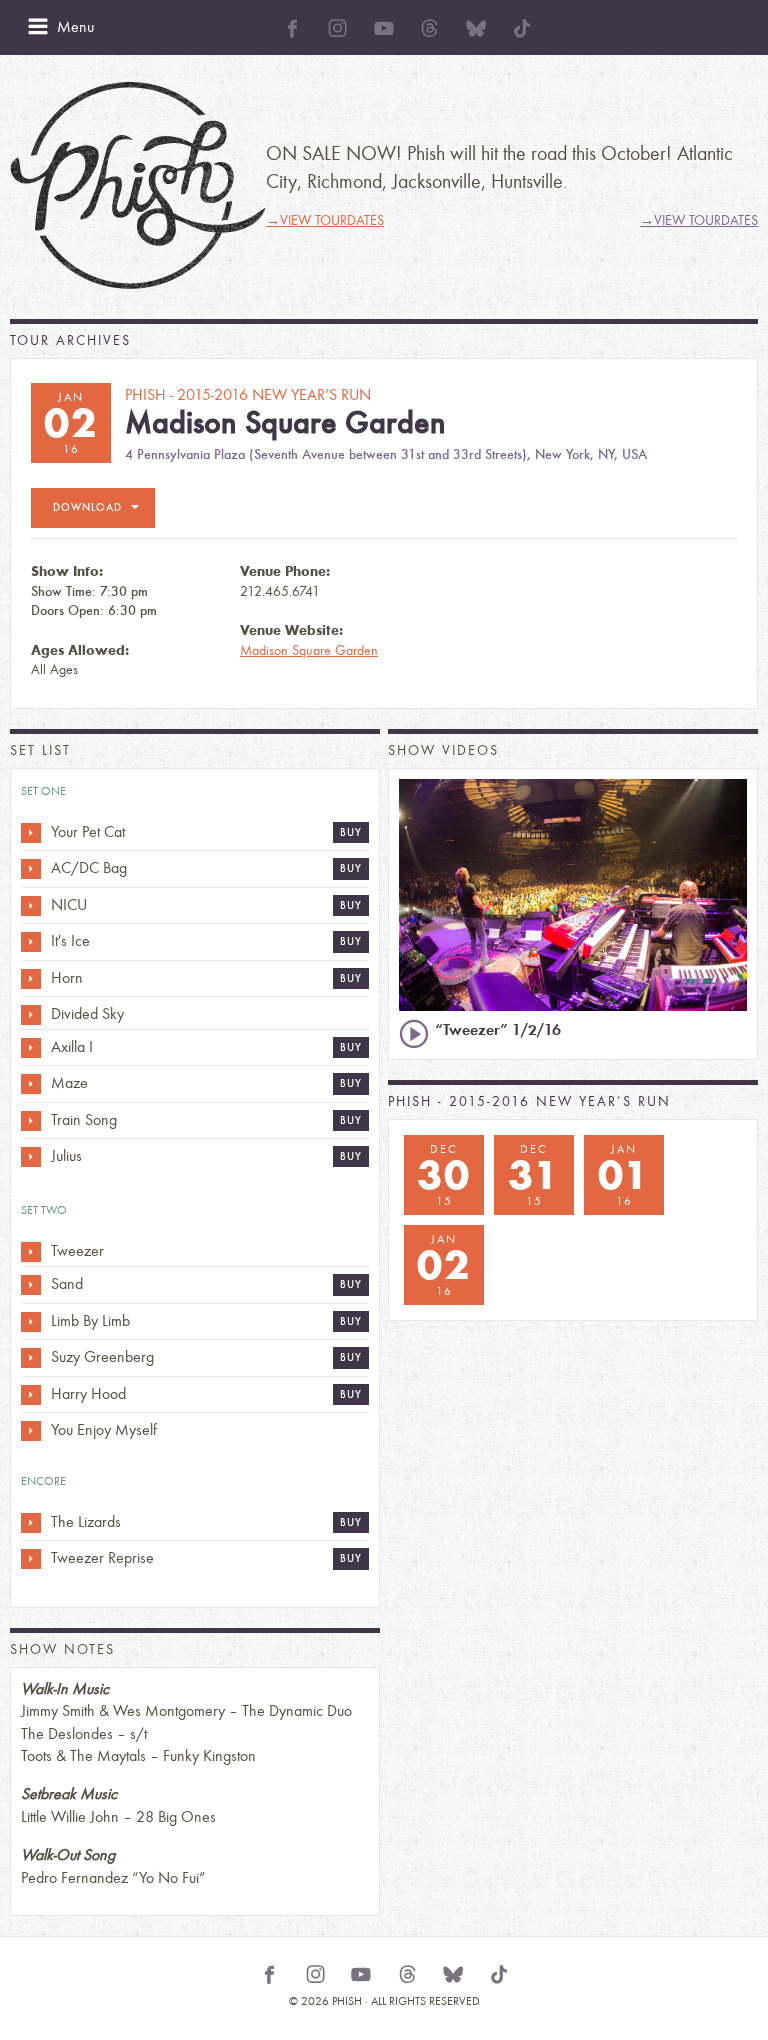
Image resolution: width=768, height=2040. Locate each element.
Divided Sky (87, 1013)
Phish (138, 185)
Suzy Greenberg (102, 1356)
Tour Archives (70, 340)
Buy (351, 832)
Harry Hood (88, 1393)
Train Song (84, 1119)
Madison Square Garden (309, 650)
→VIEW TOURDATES (325, 220)
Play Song (31, 833)
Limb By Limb (90, 1320)
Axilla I (72, 1046)
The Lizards (86, 1521)
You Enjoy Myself (104, 1429)
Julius (66, 1155)
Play (414, 1034)
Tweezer (77, 1250)
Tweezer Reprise (102, 1557)
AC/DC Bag (89, 867)
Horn (67, 977)
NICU (69, 904)
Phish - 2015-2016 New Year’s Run (529, 1101)
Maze (69, 1082)
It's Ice (70, 940)
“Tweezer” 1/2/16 (498, 1029)
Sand (67, 1283)
